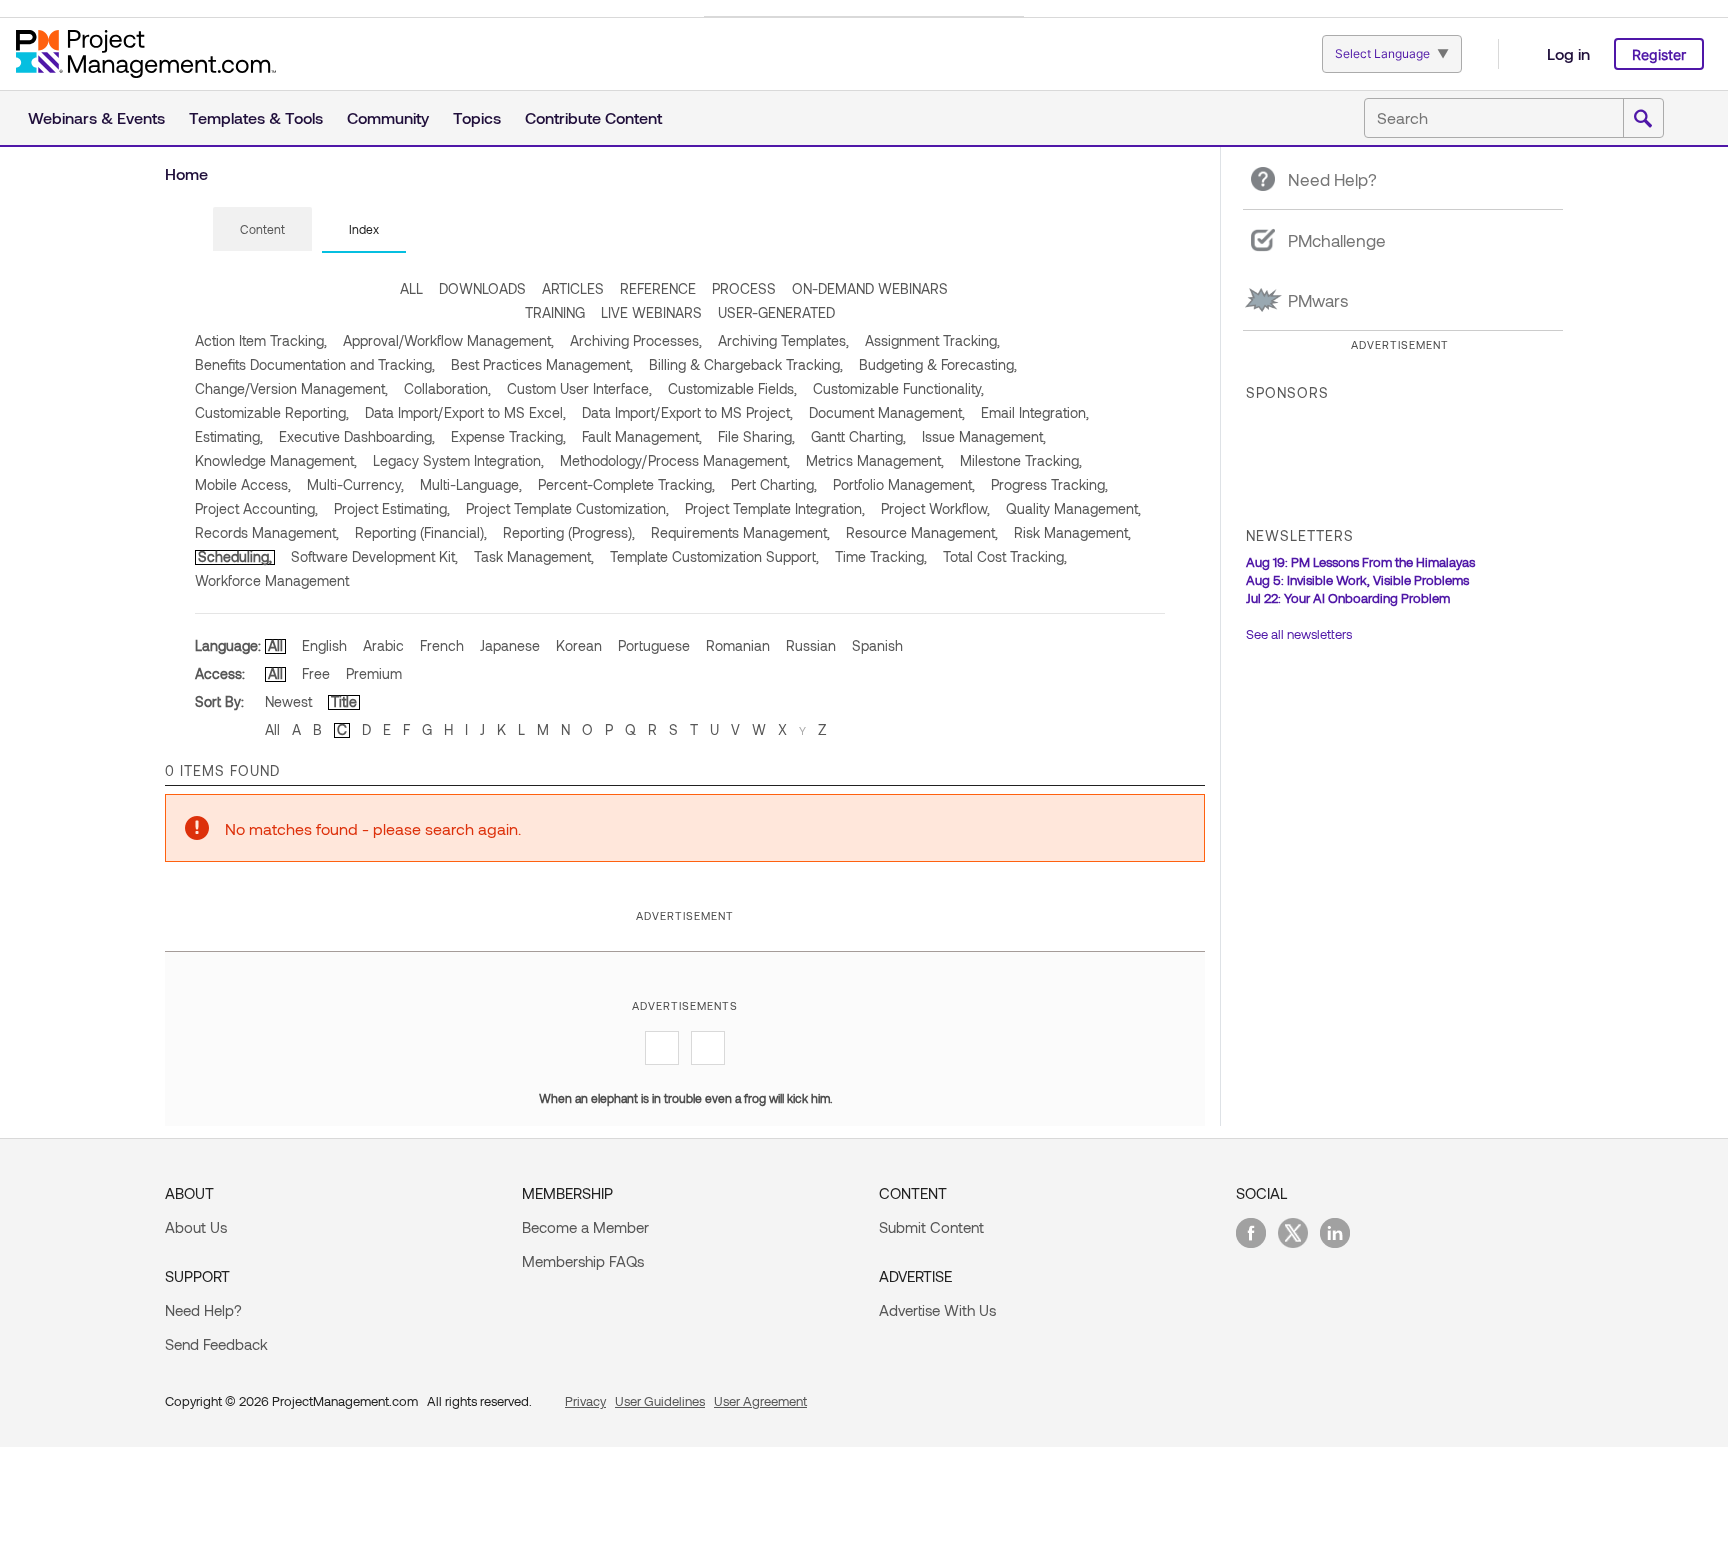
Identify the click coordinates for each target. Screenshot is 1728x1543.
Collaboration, (447, 388)
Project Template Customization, (567, 508)
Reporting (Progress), (569, 532)
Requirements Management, (740, 532)
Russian (811, 645)
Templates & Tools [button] (256, 117)
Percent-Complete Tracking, (626, 484)
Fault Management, (642, 436)
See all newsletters (1299, 634)
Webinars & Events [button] (96, 117)
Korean (579, 645)
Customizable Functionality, (898, 388)
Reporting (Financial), (421, 532)
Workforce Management (272, 580)
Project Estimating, (392, 508)
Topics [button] (477, 117)
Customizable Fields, (732, 388)
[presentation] (262, 229)
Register (1659, 54)
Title (344, 701)
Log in (1568, 53)
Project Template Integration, (775, 508)
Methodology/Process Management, (675, 460)
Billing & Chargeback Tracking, (746, 364)
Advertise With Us (937, 1310)
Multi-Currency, (355, 484)
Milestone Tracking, (1021, 460)
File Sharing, (756, 436)
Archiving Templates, (783, 340)
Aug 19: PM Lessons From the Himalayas (1360, 562)
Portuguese (654, 645)
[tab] (262, 230)
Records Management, (267, 532)
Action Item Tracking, (261, 340)
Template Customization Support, (714, 556)
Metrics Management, (875, 460)
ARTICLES (573, 288)
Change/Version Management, (291, 388)
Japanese (510, 645)
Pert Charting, (774, 484)
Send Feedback (216, 1344)
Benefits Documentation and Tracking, (315, 364)
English (324, 645)
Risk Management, (1072, 532)
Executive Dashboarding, (357, 436)
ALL (411, 288)
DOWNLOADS (482, 288)
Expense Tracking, (508, 436)
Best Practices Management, (542, 364)
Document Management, (887, 412)
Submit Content (931, 1227)
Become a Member (585, 1227)
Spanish (877, 645)
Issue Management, (984, 436)
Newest (288, 701)
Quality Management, (1073, 508)
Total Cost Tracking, (1005, 556)
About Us (196, 1227)
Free (316, 673)
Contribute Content (593, 117)
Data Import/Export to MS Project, (687, 412)
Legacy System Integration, (458, 460)
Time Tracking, (881, 556)
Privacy (585, 1401)
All (275, 645)
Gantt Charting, (858, 436)
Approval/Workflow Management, (448, 340)
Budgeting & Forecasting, (938, 364)
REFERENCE (658, 288)
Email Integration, (1035, 412)
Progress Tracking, (1049, 484)
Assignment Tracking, (932, 340)
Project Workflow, (935, 508)
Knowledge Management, (276, 460)
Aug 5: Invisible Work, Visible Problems (1357, 580)
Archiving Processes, (636, 340)
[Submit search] (1643, 119)
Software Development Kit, (374, 556)
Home (186, 173)
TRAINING (555, 312)
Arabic (383, 645)
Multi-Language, (471, 484)
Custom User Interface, (579, 388)
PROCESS (744, 288)
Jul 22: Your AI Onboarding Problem (1348, 598)
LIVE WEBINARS (651, 312)
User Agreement (760, 1401)
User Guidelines (660, 1401)
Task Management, (534, 556)
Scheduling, (235, 556)
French (442, 645)
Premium (374, 673)
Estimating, (229, 436)
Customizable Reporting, (272, 412)
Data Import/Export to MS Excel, (465, 412)
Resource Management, (922, 532)
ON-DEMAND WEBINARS (870, 288)
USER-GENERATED (776, 312)
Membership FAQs (583, 1261)
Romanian (738, 645)
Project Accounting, (256, 508)
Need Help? (203, 1310)
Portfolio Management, (904, 484)
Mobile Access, (243, 484)
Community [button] (388, 117)
